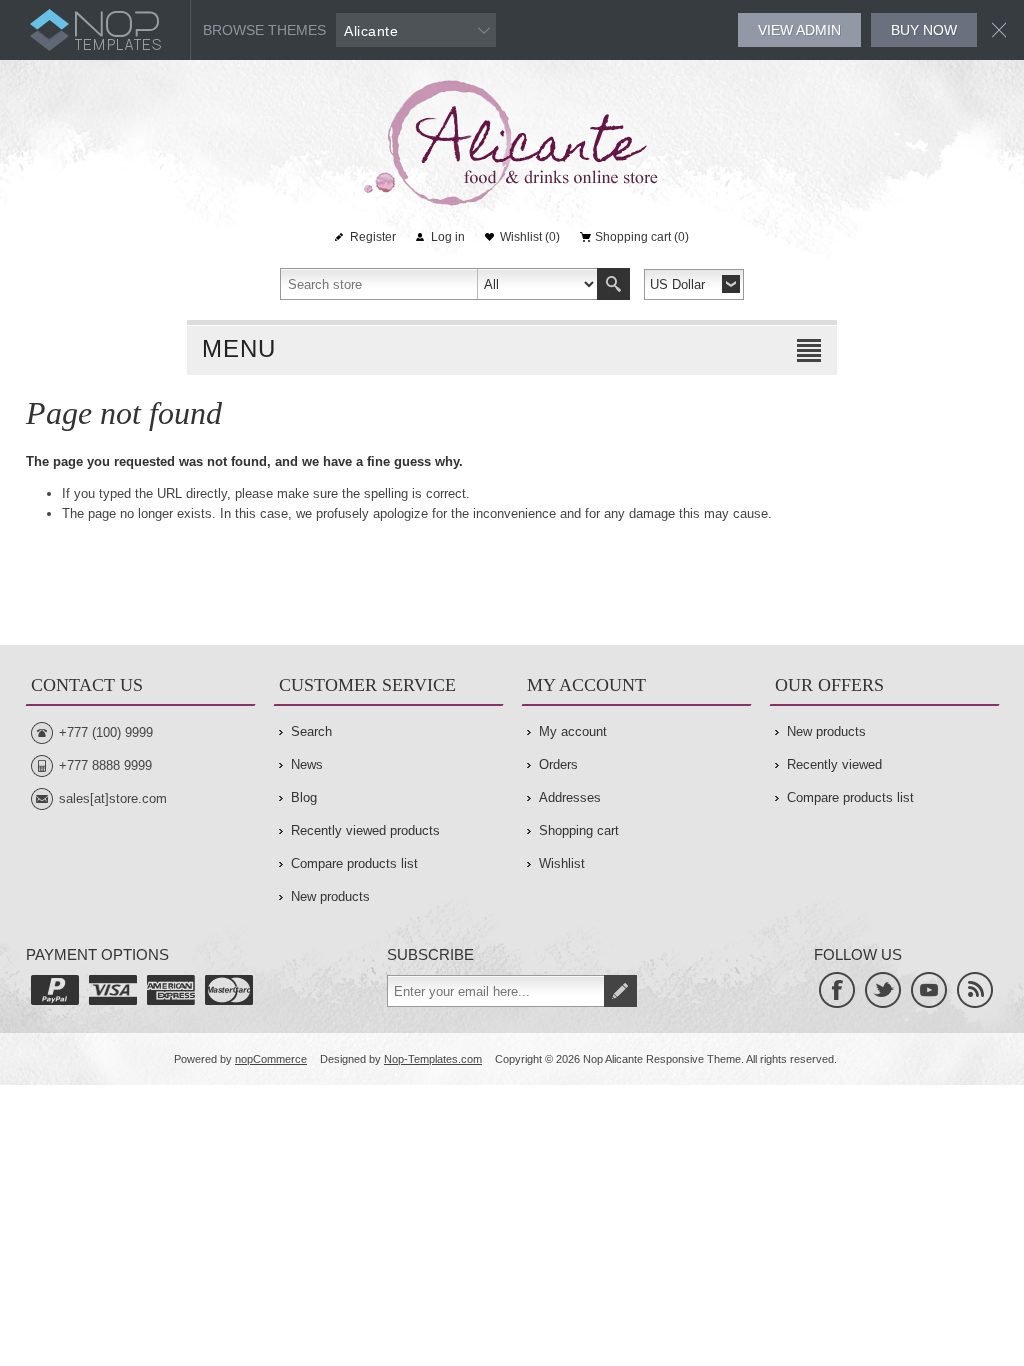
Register (373, 237)
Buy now (924, 30)
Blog (304, 797)
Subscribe (620, 991)
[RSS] (975, 990)
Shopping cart (579, 830)
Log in (448, 237)
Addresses (570, 797)
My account (573, 731)
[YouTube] (929, 990)
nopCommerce (271, 1059)
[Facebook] (837, 990)
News (307, 764)
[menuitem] (388, 732)
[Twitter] (883, 990)
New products (330, 896)
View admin (799, 30)
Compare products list (354, 863)
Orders (558, 764)
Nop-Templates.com (433, 1059)
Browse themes (264, 30)
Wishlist (562, 863)
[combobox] (439, 284)
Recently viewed (834, 764)
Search (613, 284)
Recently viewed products (365, 830)
